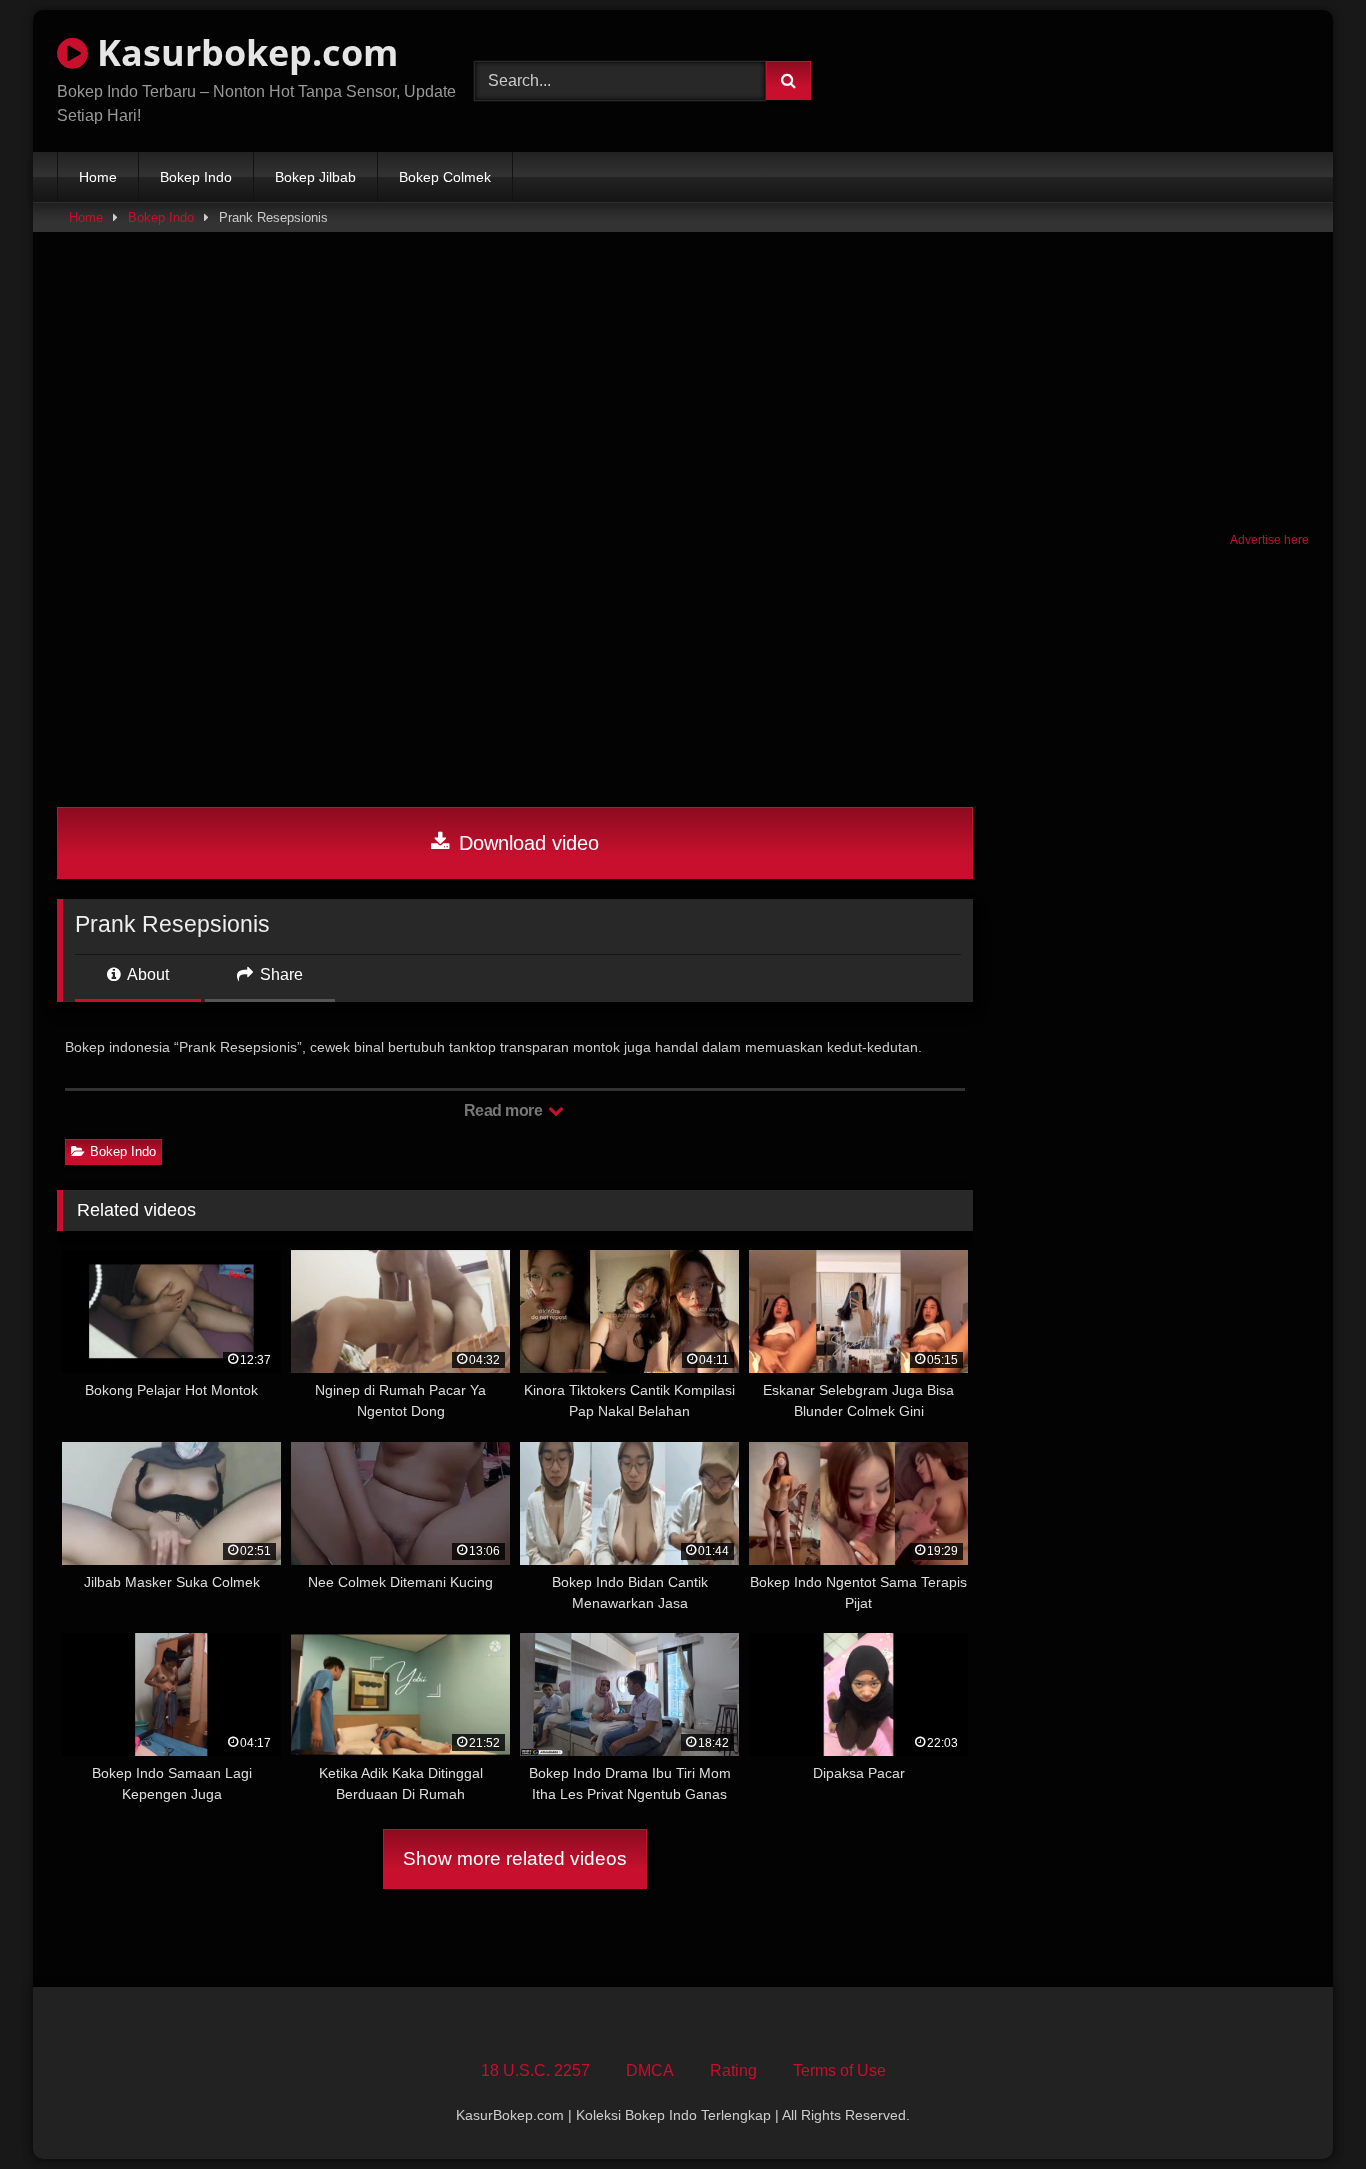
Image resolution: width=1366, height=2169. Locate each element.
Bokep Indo (196, 177)
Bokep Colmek (445, 177)
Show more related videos (515, 1858)
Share (279, 974)
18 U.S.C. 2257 (535, 2070)
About (146, 974)
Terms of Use (839, 2070)
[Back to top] (1304, 2109)
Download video (526, 843)
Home (98, 177)
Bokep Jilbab (315, 177)
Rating (733, 2070)
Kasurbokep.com (243, 52)
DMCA (650, 2070)
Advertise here (1269, 540)
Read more (505, 1110)
